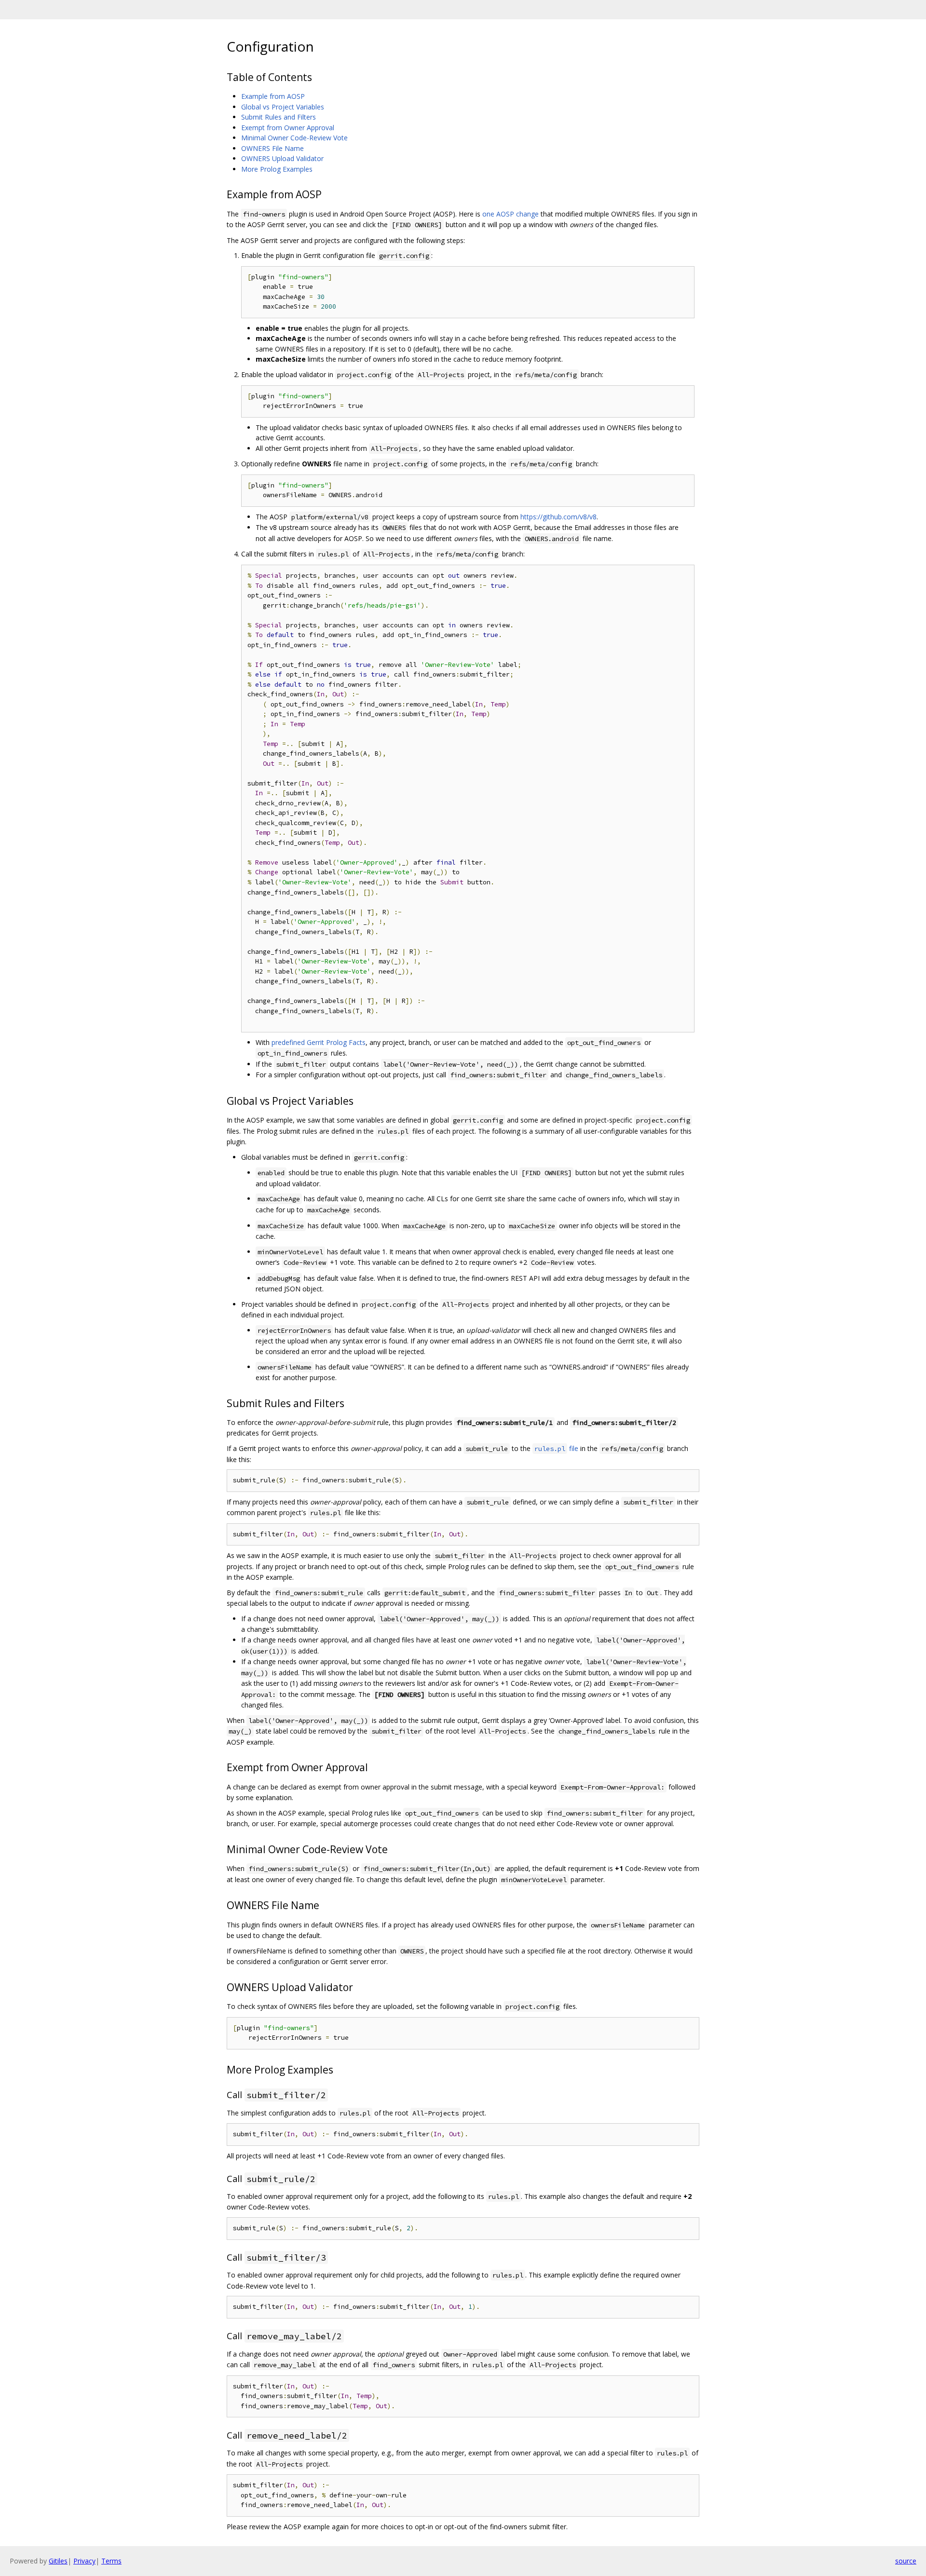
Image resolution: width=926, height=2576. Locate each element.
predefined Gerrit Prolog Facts (319, 1042)
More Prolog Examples (277, 169)
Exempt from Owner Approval (288, 128)
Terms (111, 2561)
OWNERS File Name (272, 148)
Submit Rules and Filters (279, 117)
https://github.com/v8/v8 (558, 517)
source (906, 2561)
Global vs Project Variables (283, 107)
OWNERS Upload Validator (282, 158)
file (556, 1448)
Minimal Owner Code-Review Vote (294, 138)
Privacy (84, 2561)
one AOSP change (511, 214)
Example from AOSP (273, 96)
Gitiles (58, 2561)
